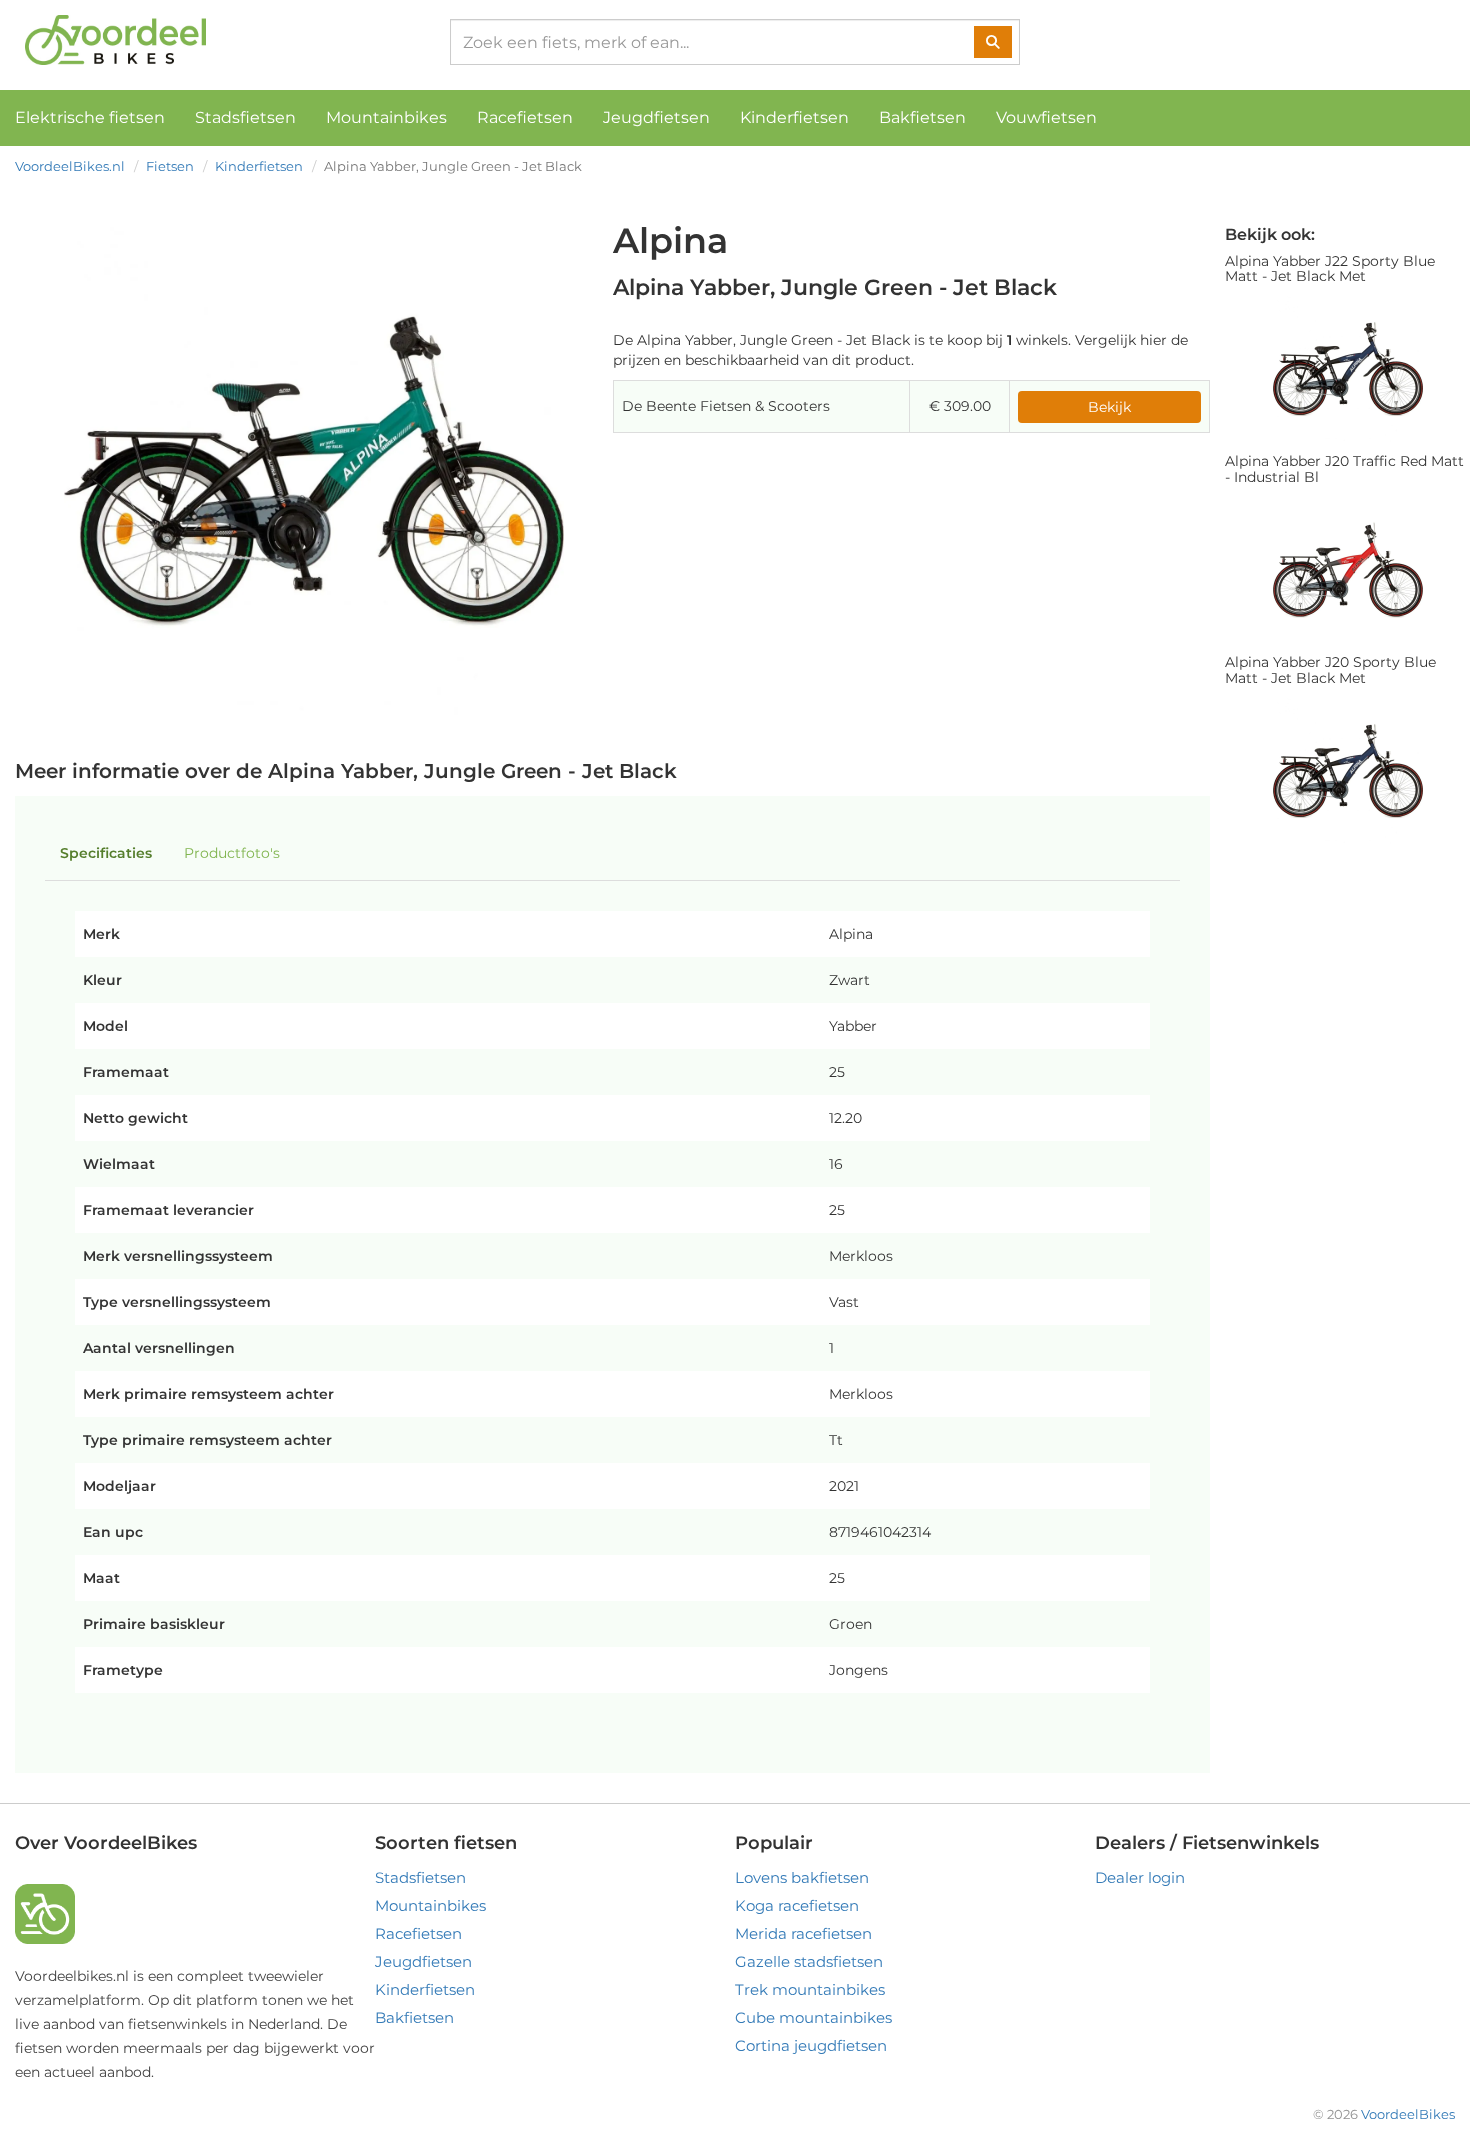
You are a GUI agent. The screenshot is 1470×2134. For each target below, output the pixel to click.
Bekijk (1109, 407)
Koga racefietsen (797, 1905)
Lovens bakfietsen (802, 1877)
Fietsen (170, 166)
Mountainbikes (386, 117)
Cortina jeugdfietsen (811, 2045)
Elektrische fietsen (90, 117)
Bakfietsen (922, 117)
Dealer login (1140, 1877)
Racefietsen (525, 117)
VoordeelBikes (1408, 2114)
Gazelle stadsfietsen (809, 1961)
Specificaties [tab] (106, 853)
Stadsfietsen (245, 117)
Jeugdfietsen (656, 117)
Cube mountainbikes (813, 2017)
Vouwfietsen (1046, 117)
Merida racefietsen (803, 1933)
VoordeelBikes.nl (70, 166)
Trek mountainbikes (810, 1989)
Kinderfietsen (794, 117)
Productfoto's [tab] (232, 853)
